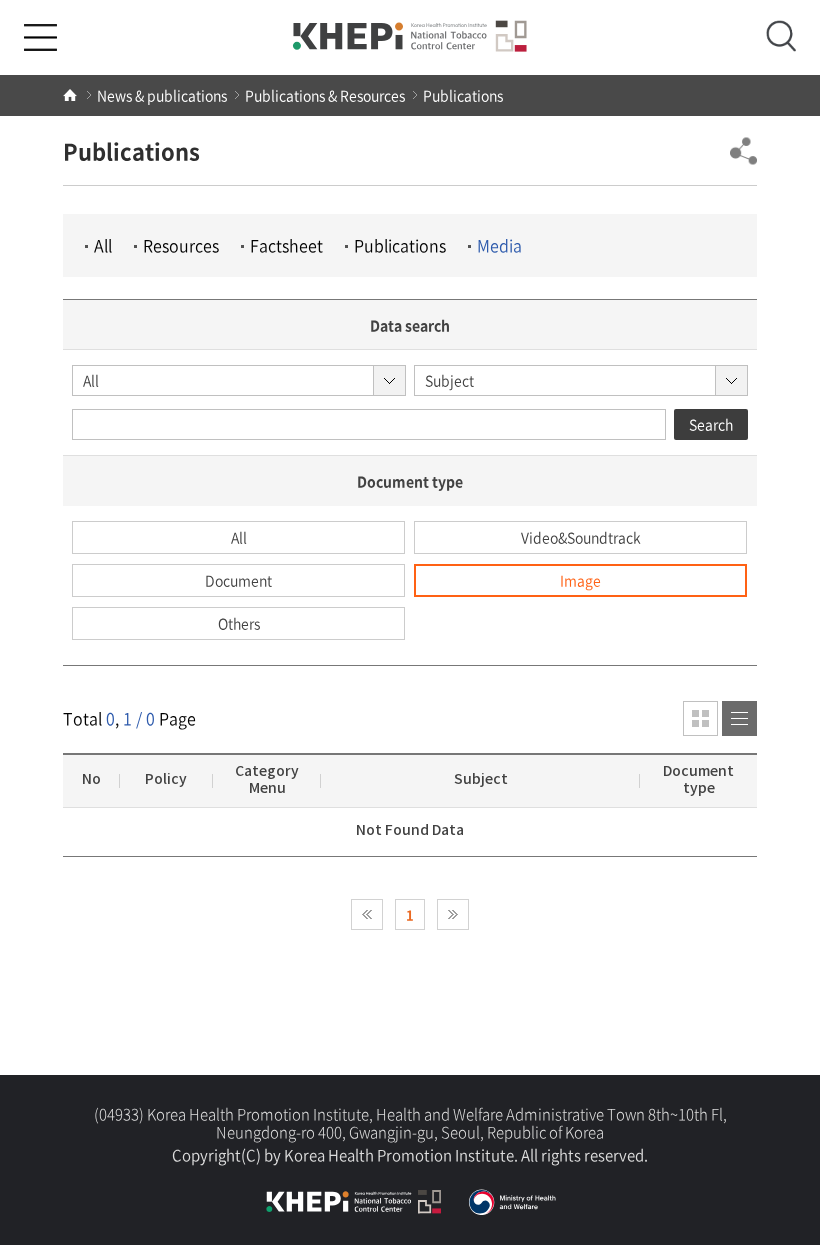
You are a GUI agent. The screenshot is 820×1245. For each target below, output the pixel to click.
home (71, 95)
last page (453, 914)
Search (711, 424)
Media (499, 245)
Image (580, 580)
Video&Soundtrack (581, 537)
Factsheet (286, 245)
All (103, 245)
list (700, 718)
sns (743, 150)
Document (238, 580)
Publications (463, 95)
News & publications (162, 95)
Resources (181, 245)
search (781, 36)
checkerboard (739, 718)
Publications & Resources (325, 95)
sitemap (40, 37)
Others (239, 623)
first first (367, 914)
